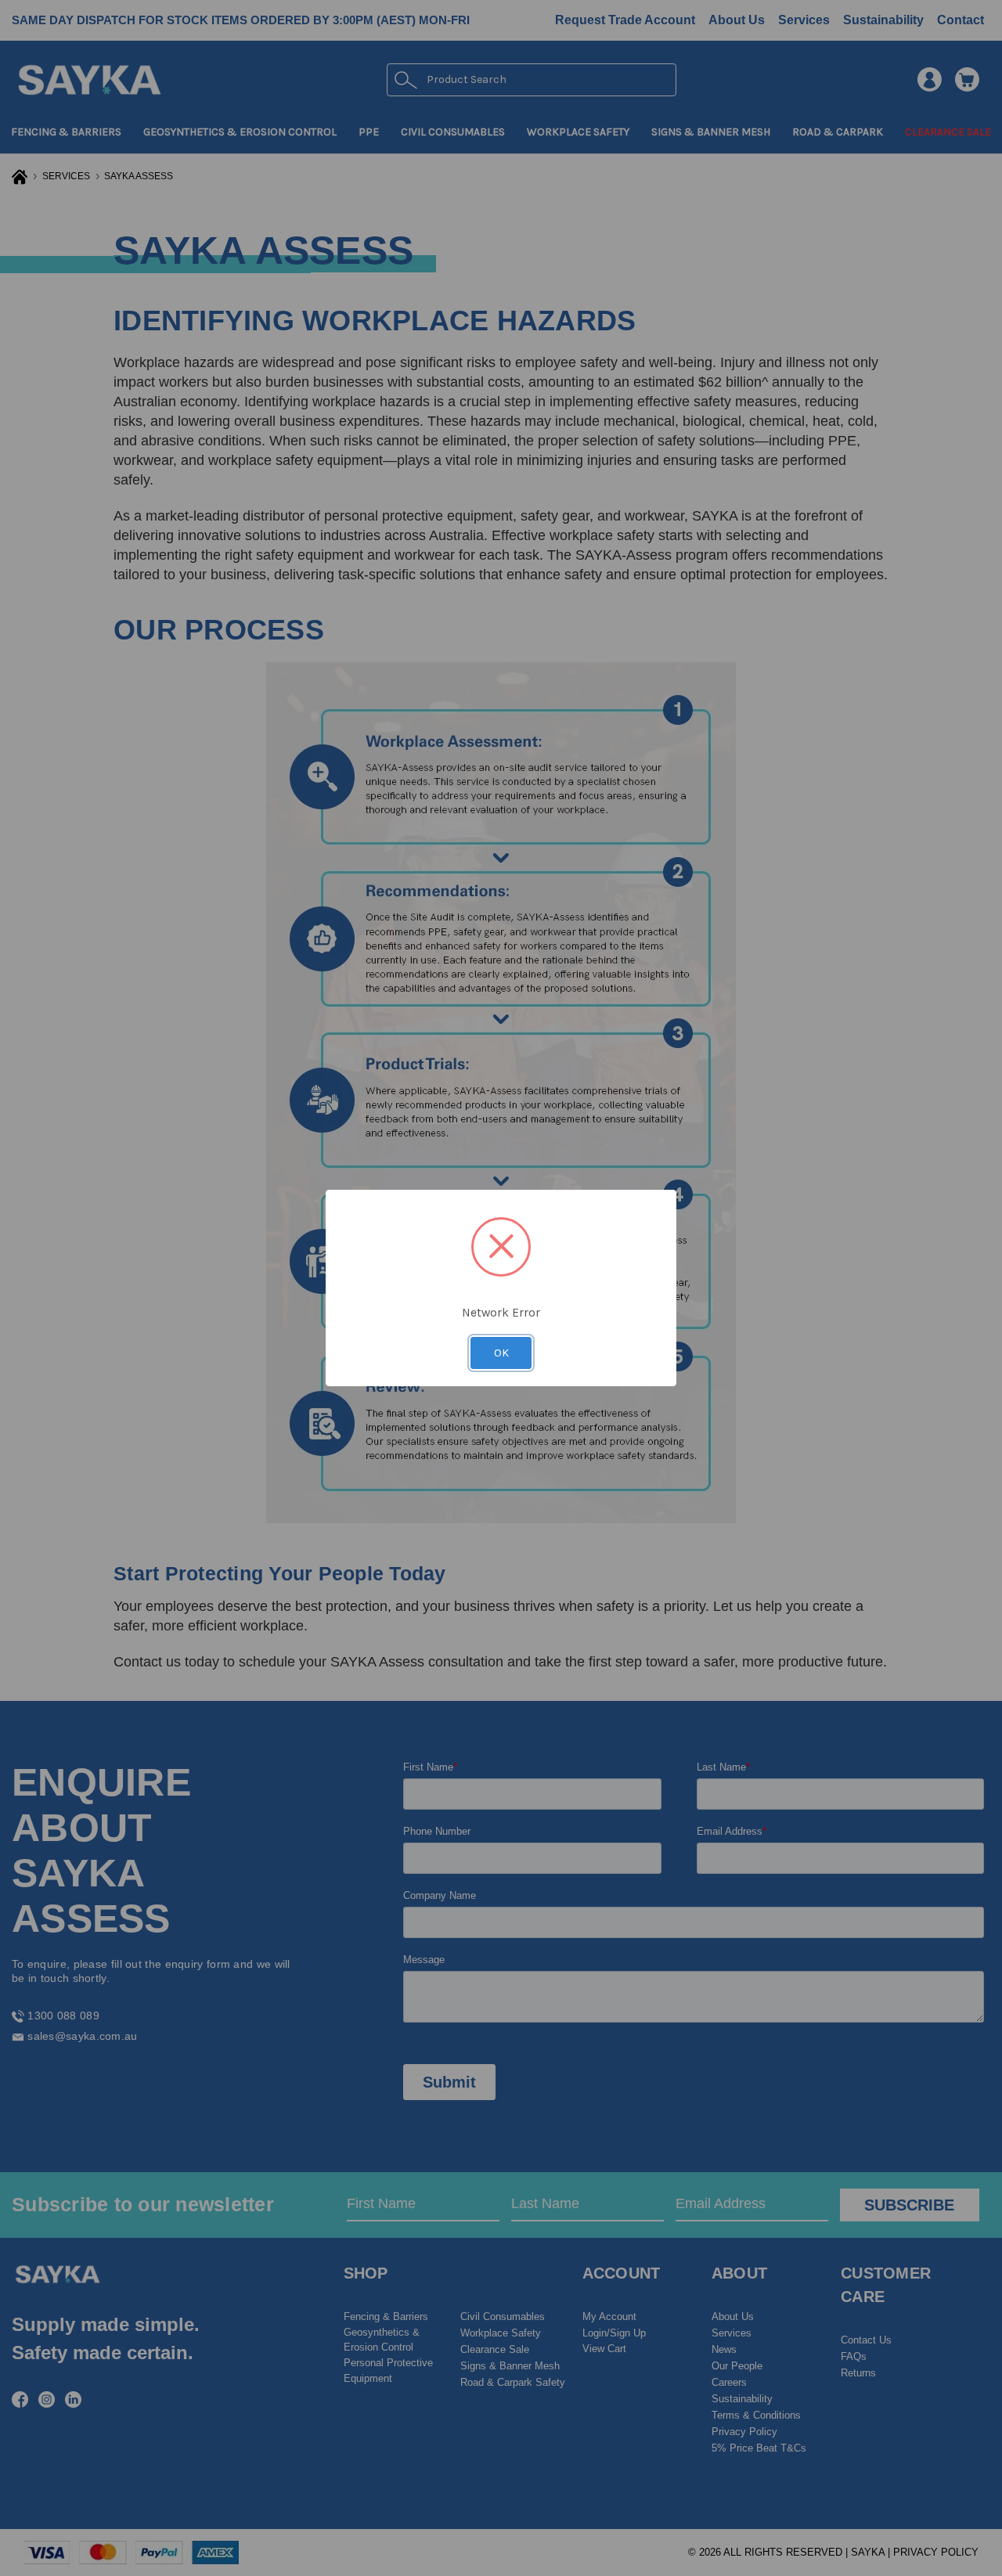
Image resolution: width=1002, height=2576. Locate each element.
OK (501, 1353)
